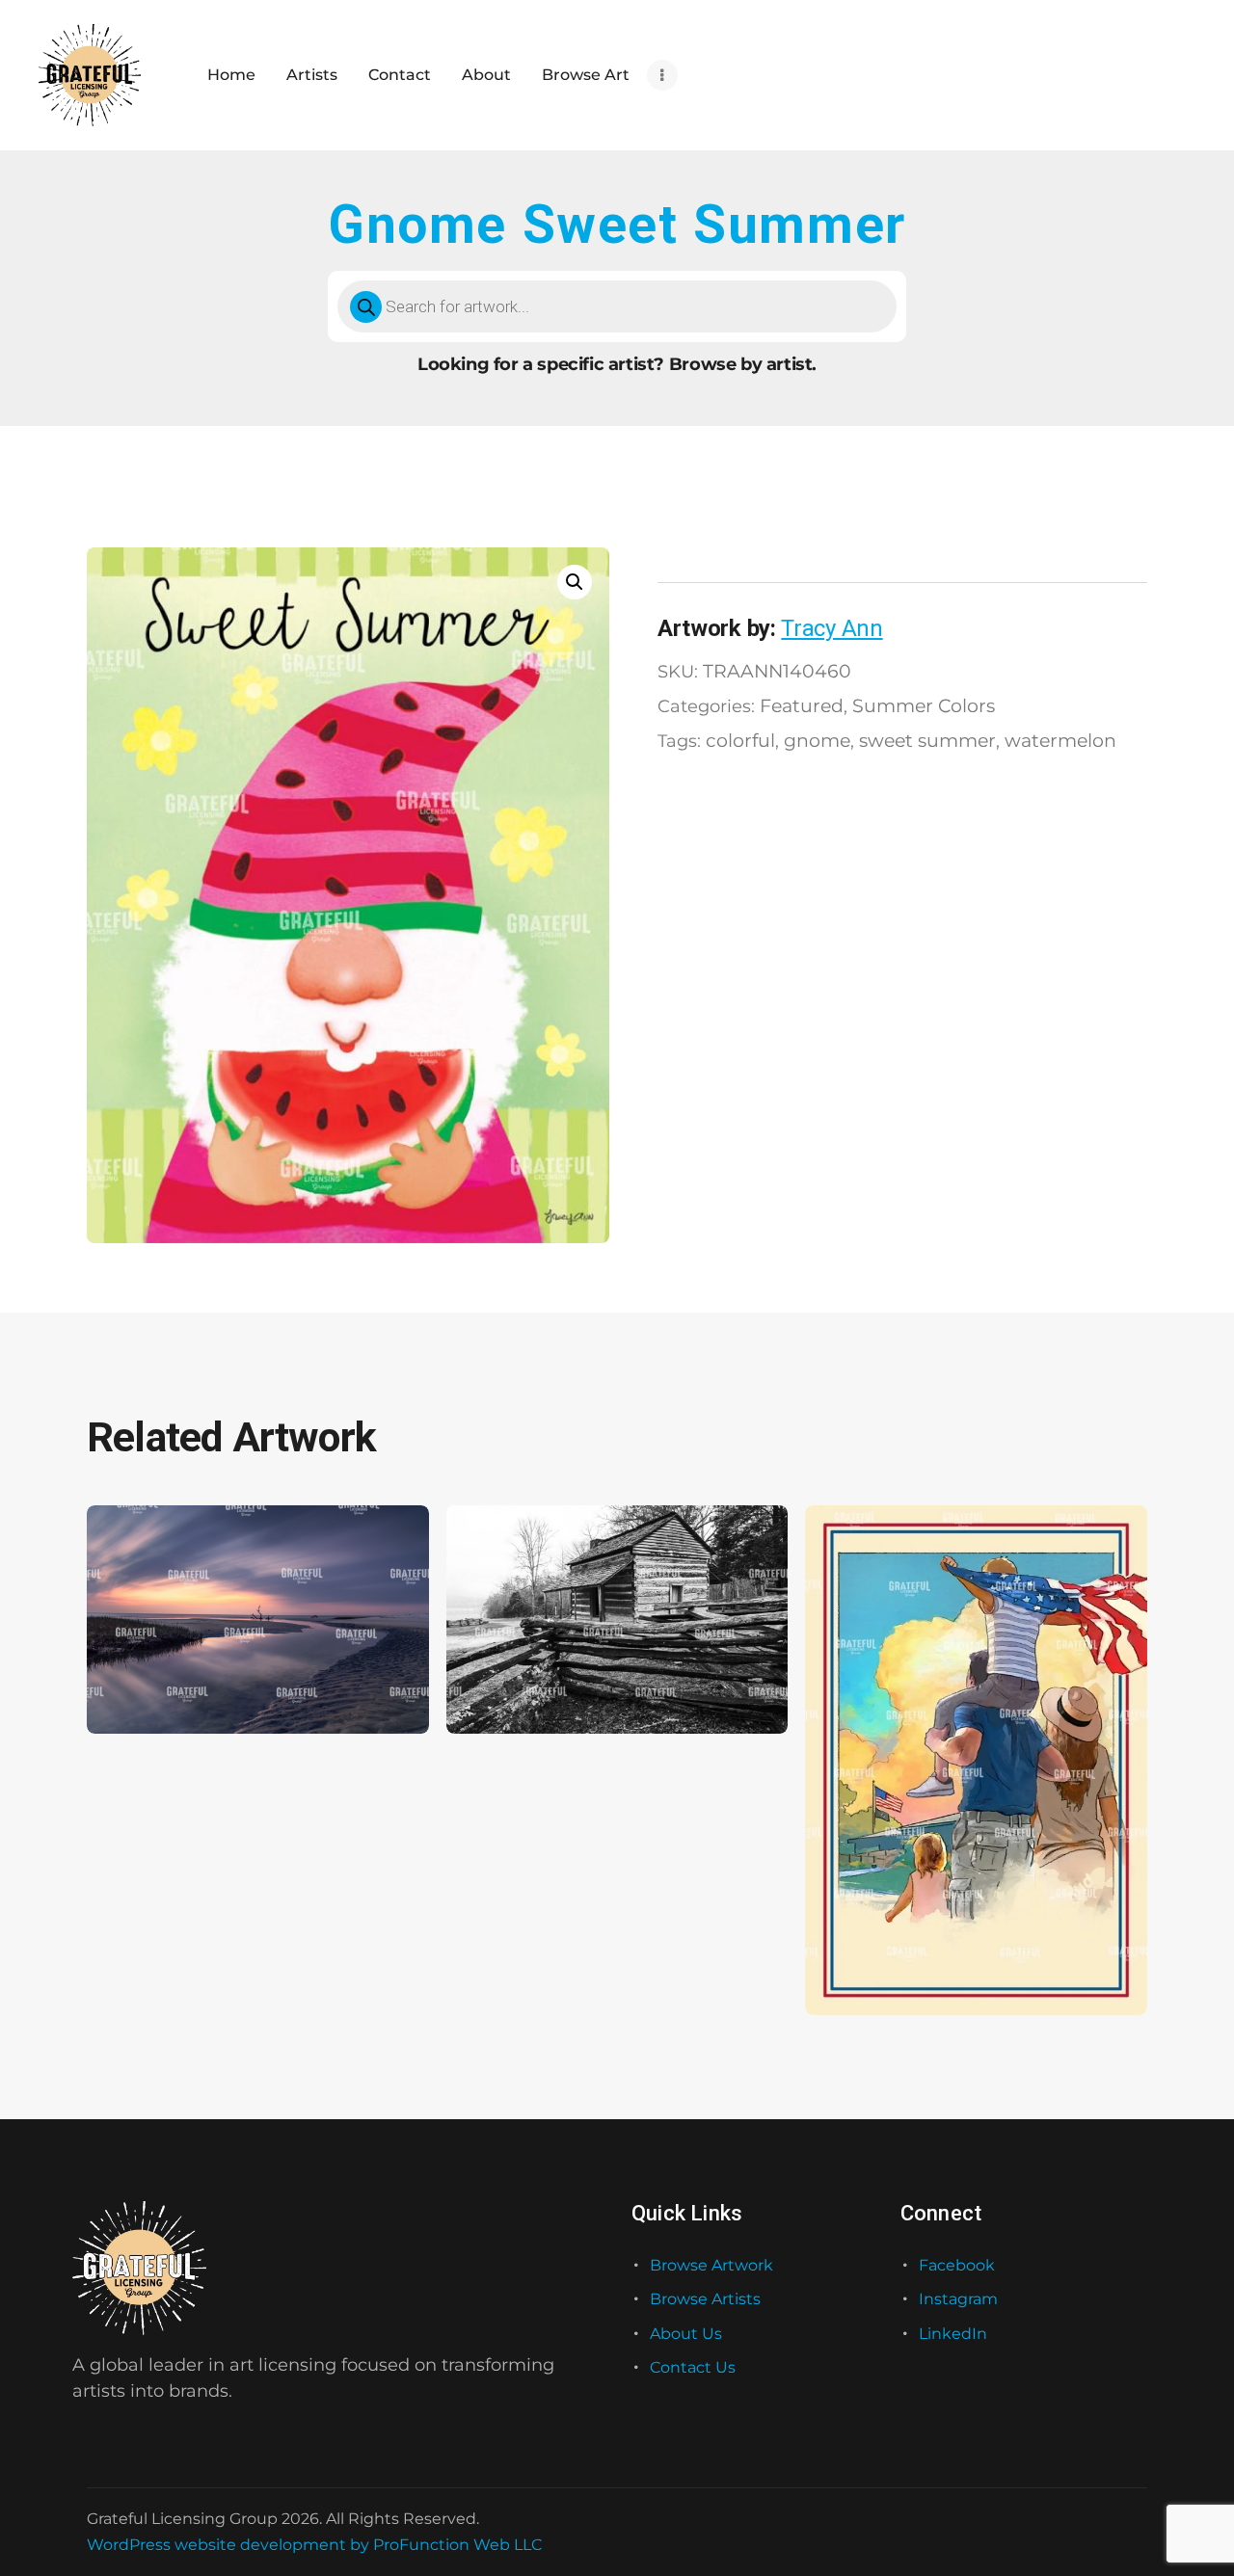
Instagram (958, 2299)
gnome (817, 740)
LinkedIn (953, 2334)
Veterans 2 (860, 1958)
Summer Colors (924, 705)
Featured (802, 705)
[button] (575, 582)
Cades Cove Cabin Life (542, 1676)
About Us (686, 2334)
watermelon (1060, 740)
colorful (740, 740)
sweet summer (927, 740)
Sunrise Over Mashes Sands (202, 1676)
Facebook (957, 2265)
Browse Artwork (711, 2265)
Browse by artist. (743, 364)
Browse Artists (705, 2299)
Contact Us (693, 2367)
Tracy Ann (832, 628)
